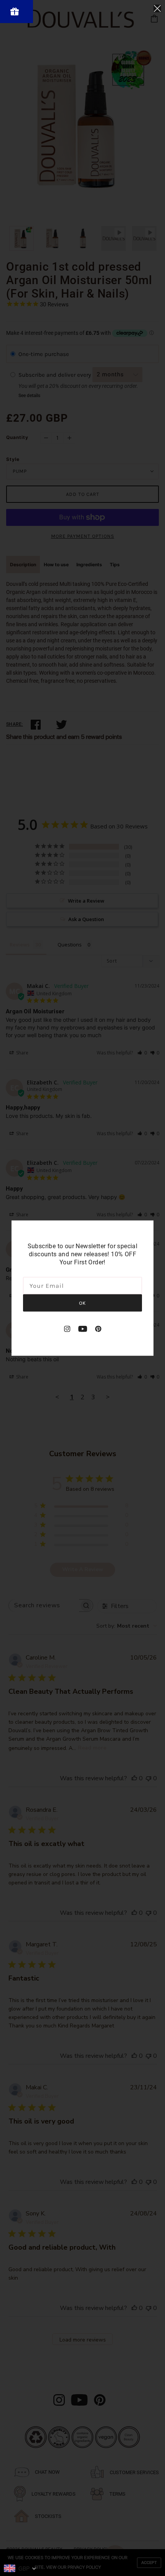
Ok (82, 1303)
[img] (67, 1328)
